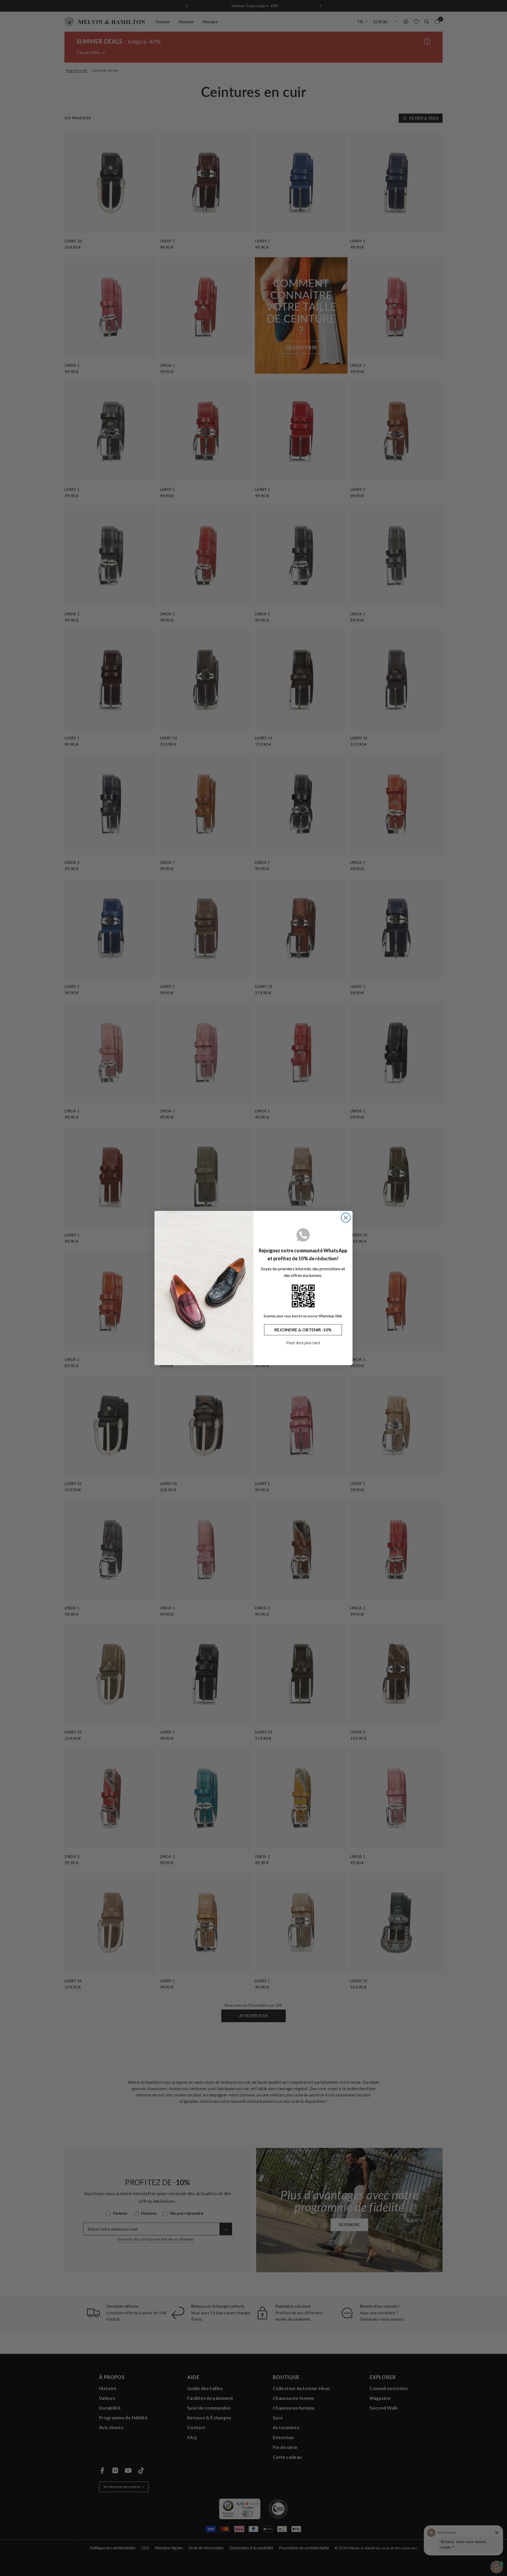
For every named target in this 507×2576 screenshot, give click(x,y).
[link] (303, 1296)
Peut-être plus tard (303, 1343)
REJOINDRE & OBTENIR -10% (303, 1330)
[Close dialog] (346, 1218)
